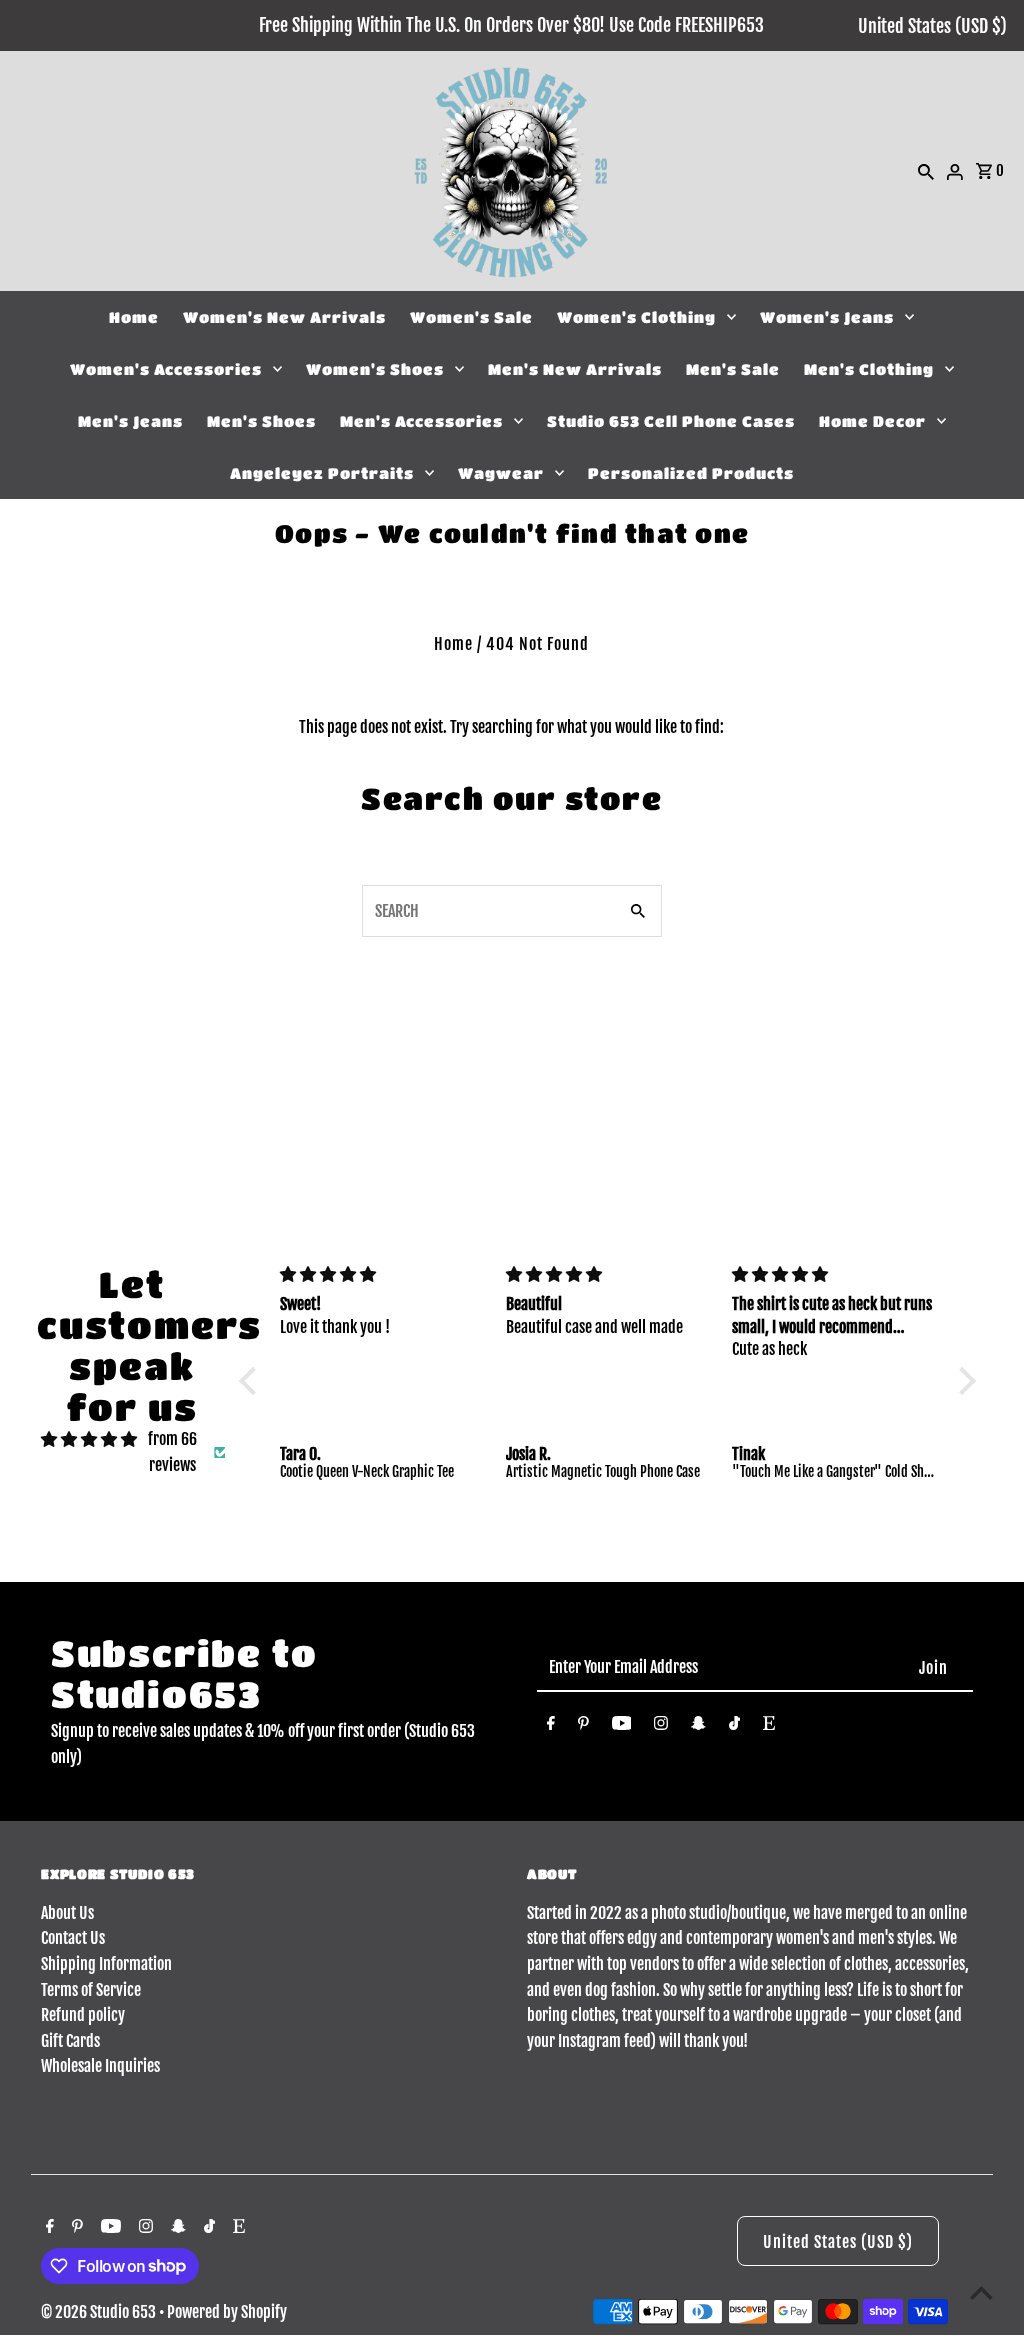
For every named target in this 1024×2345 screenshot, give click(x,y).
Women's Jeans (827, 317)
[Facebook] (551, 1727)
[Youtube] (622, 1727)
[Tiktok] (734, 1727)
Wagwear (501, 473)
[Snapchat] (698, 1727)
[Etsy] (769, 1727)
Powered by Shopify (227, 2312)
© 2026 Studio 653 (100, 2312)
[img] (89, 1440)
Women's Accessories (166, 369)
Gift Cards (70, 2041)
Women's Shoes (375, 369)
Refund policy (83, 2015)
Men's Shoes (261, 421)
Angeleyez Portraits (322, 473)
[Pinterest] (583, 1727)
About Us (67, 1913)
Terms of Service (91, 1990)
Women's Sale (471, 317)
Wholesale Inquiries (100, 2066)
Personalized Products (691, 473)
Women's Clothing (636, 317)
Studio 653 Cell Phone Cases (671, 421)
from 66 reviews (172, 1452)
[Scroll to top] (981, 2292)
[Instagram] (661, 1727)
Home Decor (872, 421)
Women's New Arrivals (284, 317)
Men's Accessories (421, 421)
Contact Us (73, 1938)
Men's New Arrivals (575, 369)
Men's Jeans (130, 421)
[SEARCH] (926, 171)
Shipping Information (106, 1964)
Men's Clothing (869, 369)
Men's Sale (733, 369)
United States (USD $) (932, 26)
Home (134, 317)
